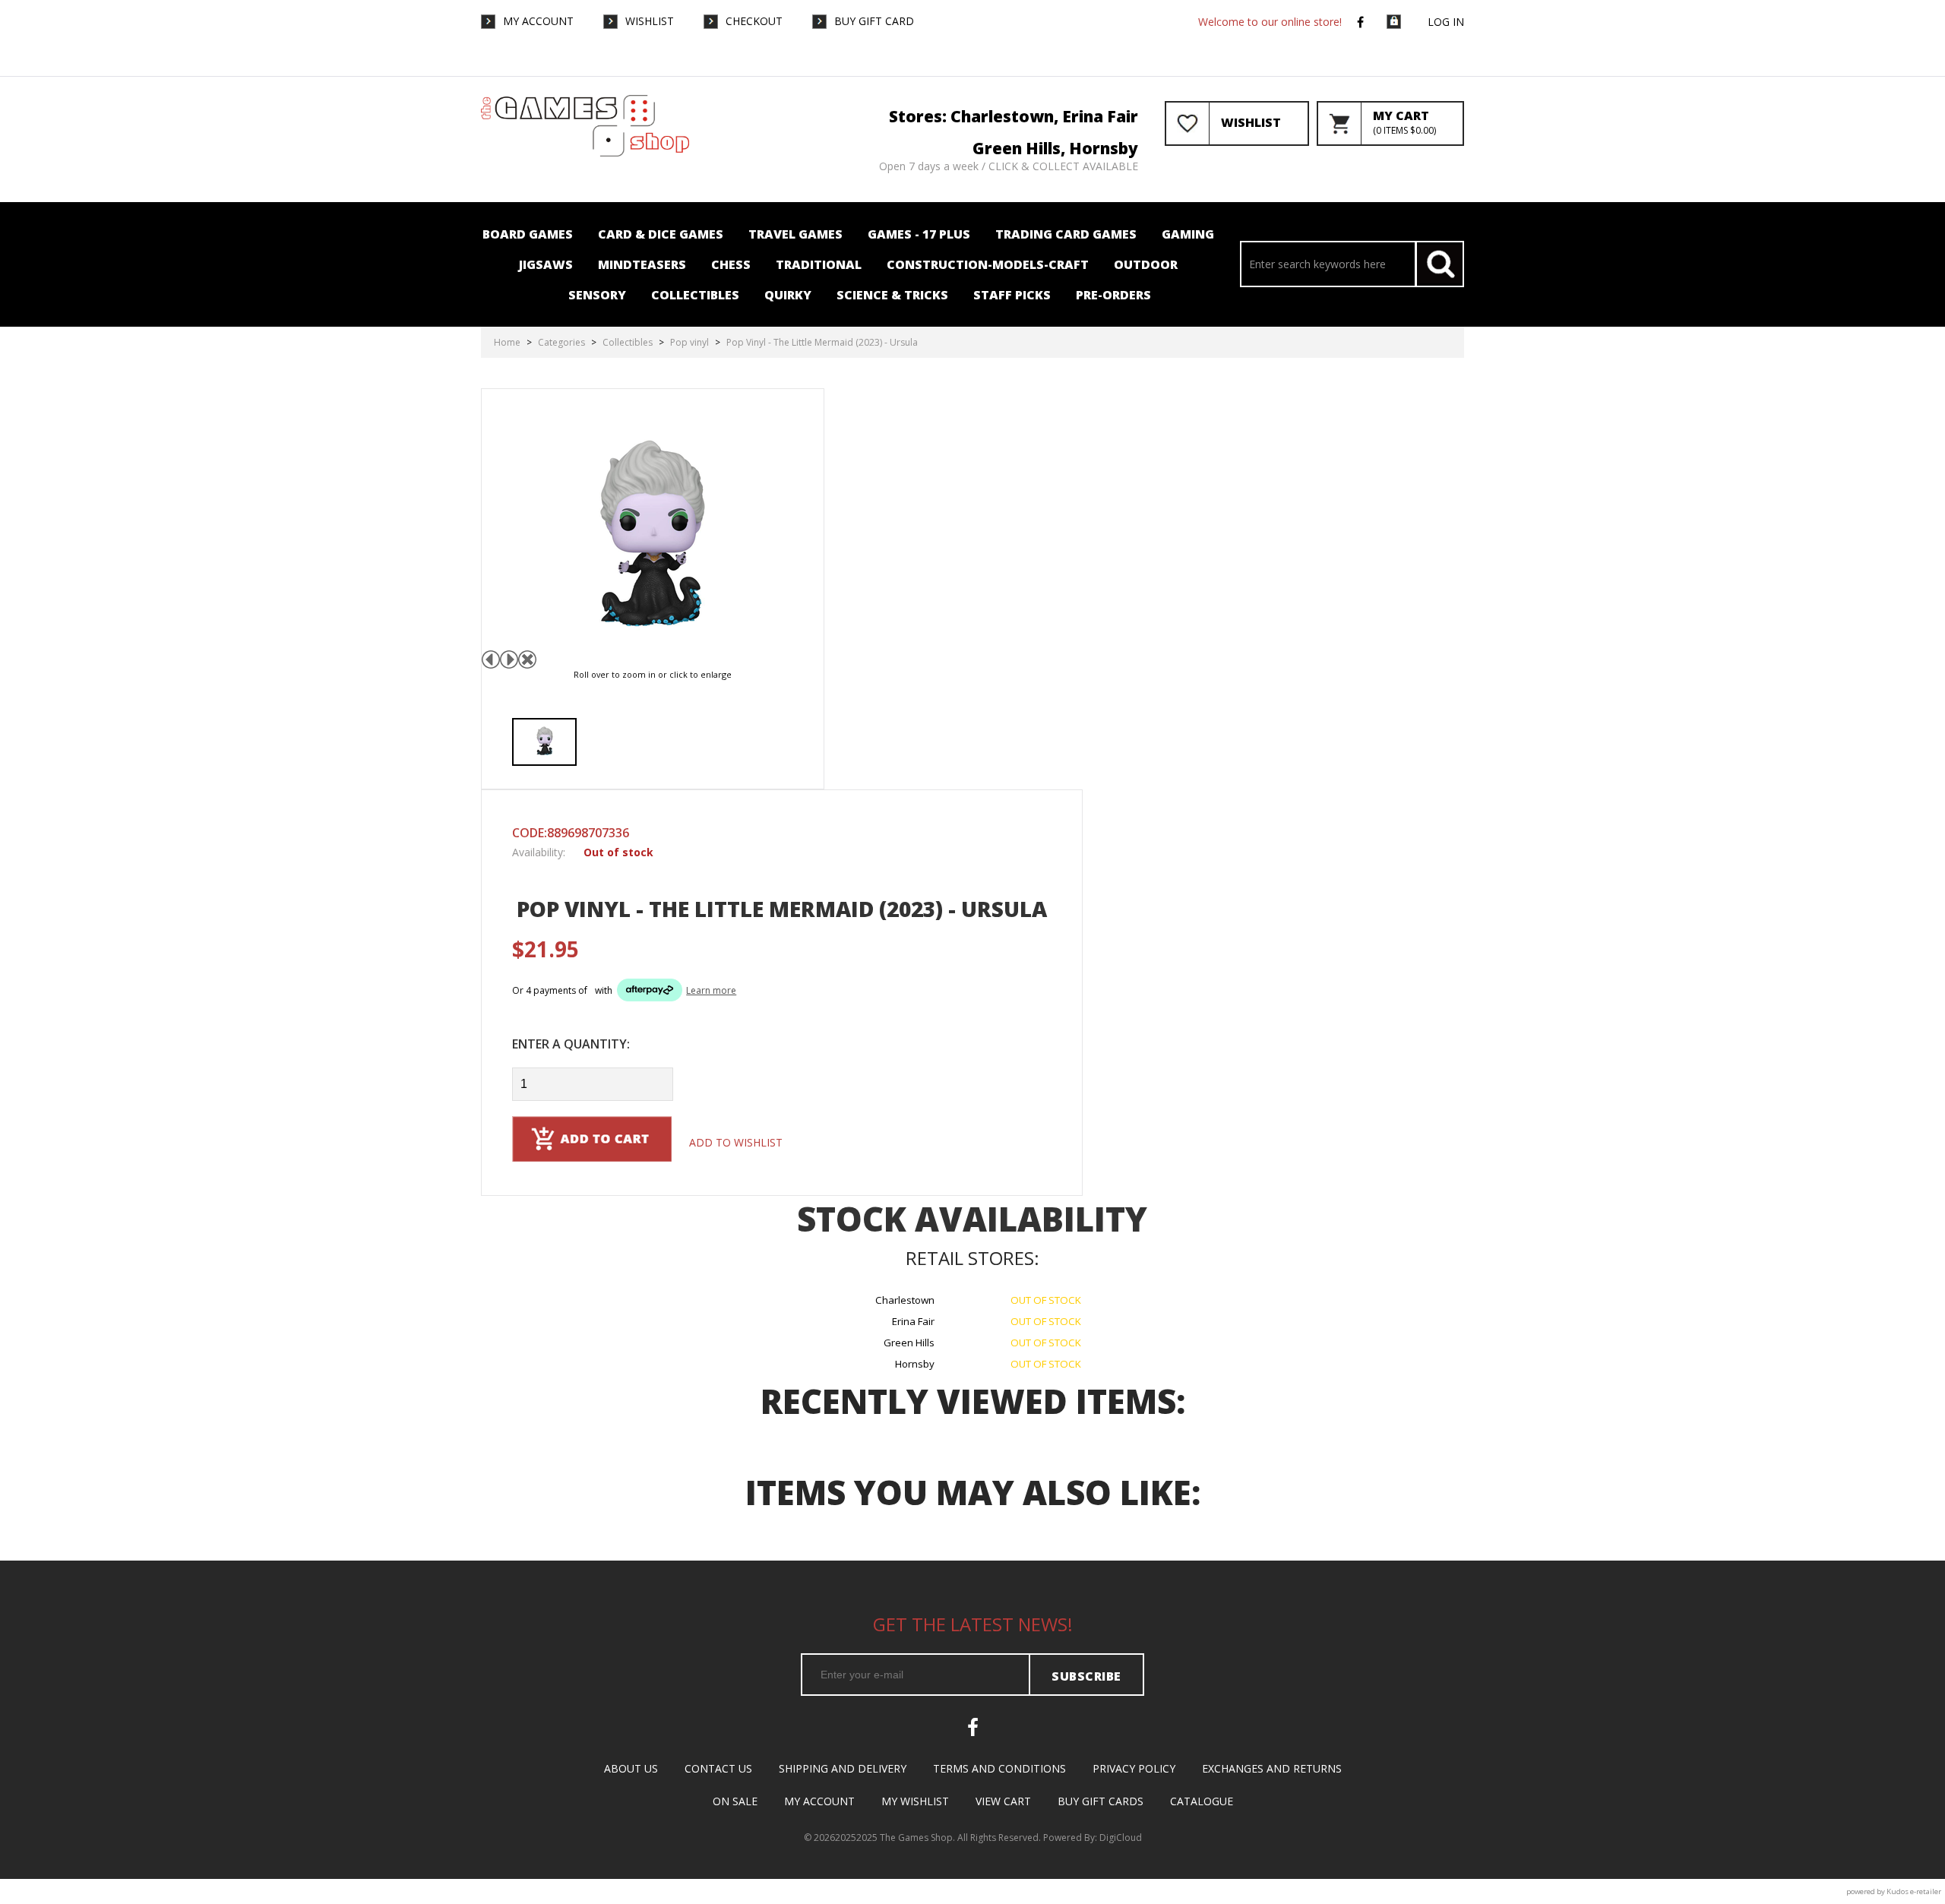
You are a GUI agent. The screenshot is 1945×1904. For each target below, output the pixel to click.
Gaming (1188, 234)
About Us (631, 1768)
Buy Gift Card (874, 21)
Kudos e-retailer (1914, 1891)
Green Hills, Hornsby (1055, 148)
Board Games (528, 234)
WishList (650, 21)
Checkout (754, 21)
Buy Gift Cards (1101, 1801)
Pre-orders (1113, 295)
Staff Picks (1012, 295)
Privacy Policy (1134, 1768)
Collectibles (695, 295)
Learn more (711, 990)
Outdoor (1146, 264)
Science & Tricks (892, 295)
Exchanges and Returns (1272, 1768)
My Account (538, 21)
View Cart (1003, 1801)
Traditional (819, 264)
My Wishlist (915, 1801)
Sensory (597, 295)
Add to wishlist (736, 1142)
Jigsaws (546, 264)
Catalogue (1202, 1801)
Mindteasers (642, 264)
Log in (1446, 22)
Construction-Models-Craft (988, 264)
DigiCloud (1121, 1838)
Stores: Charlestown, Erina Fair (1014, 116)
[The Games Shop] (585, 153)
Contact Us (718, 1768)
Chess (731, 264)
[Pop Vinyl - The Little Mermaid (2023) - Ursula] (544, 742)
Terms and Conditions (999, 1768)
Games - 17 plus (919, 234)
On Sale (735, 1801)
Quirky (788, 295)
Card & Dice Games (661, 234)
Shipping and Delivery (843, 1768)
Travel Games (795, 234)
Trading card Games (1066, 234)
